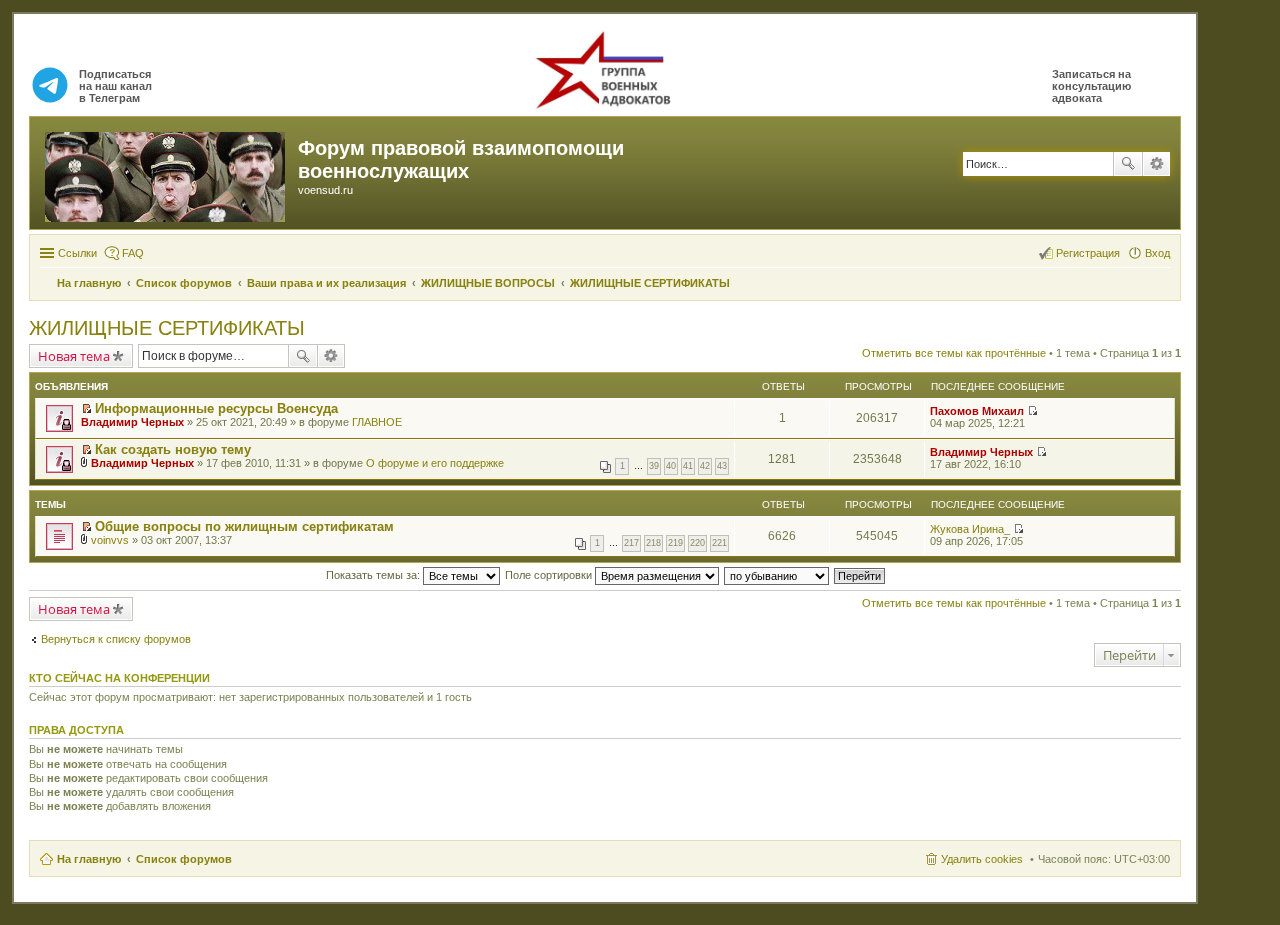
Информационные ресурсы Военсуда (216, 408)
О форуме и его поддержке (435, 463)
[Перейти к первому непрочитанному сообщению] (86, 409)
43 (722, 466)
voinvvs (110, 540)
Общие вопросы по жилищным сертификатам (244, 526)
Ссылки (77, 253)
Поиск (1128, 164)
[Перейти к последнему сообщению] (1032, 411)
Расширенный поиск (1156, 164)
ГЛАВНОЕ (377, 422)
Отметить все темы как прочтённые (954, 353)
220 (697, 543)
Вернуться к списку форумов (116, 639)
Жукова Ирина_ (970, 529)
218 (653, 543)
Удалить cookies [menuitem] (982, 859)
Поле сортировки (550, 575)
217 (631, 543)
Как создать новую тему (173, 449)
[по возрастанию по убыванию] (777, 575)
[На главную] (166, 173)
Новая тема (74, 356)
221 (719, 543)
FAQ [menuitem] (133, 253)
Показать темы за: (374, 575)
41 (688, 466)
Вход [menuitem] (1157, 253)
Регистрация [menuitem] (1088, 253)
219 (675, 543)
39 (654, 466)
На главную (89, 859)
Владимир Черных (132, 422)
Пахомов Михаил (977, 411)
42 (705, 466)
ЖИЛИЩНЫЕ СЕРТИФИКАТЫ (167, 328)
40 (671, 466)
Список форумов (184, 859)
